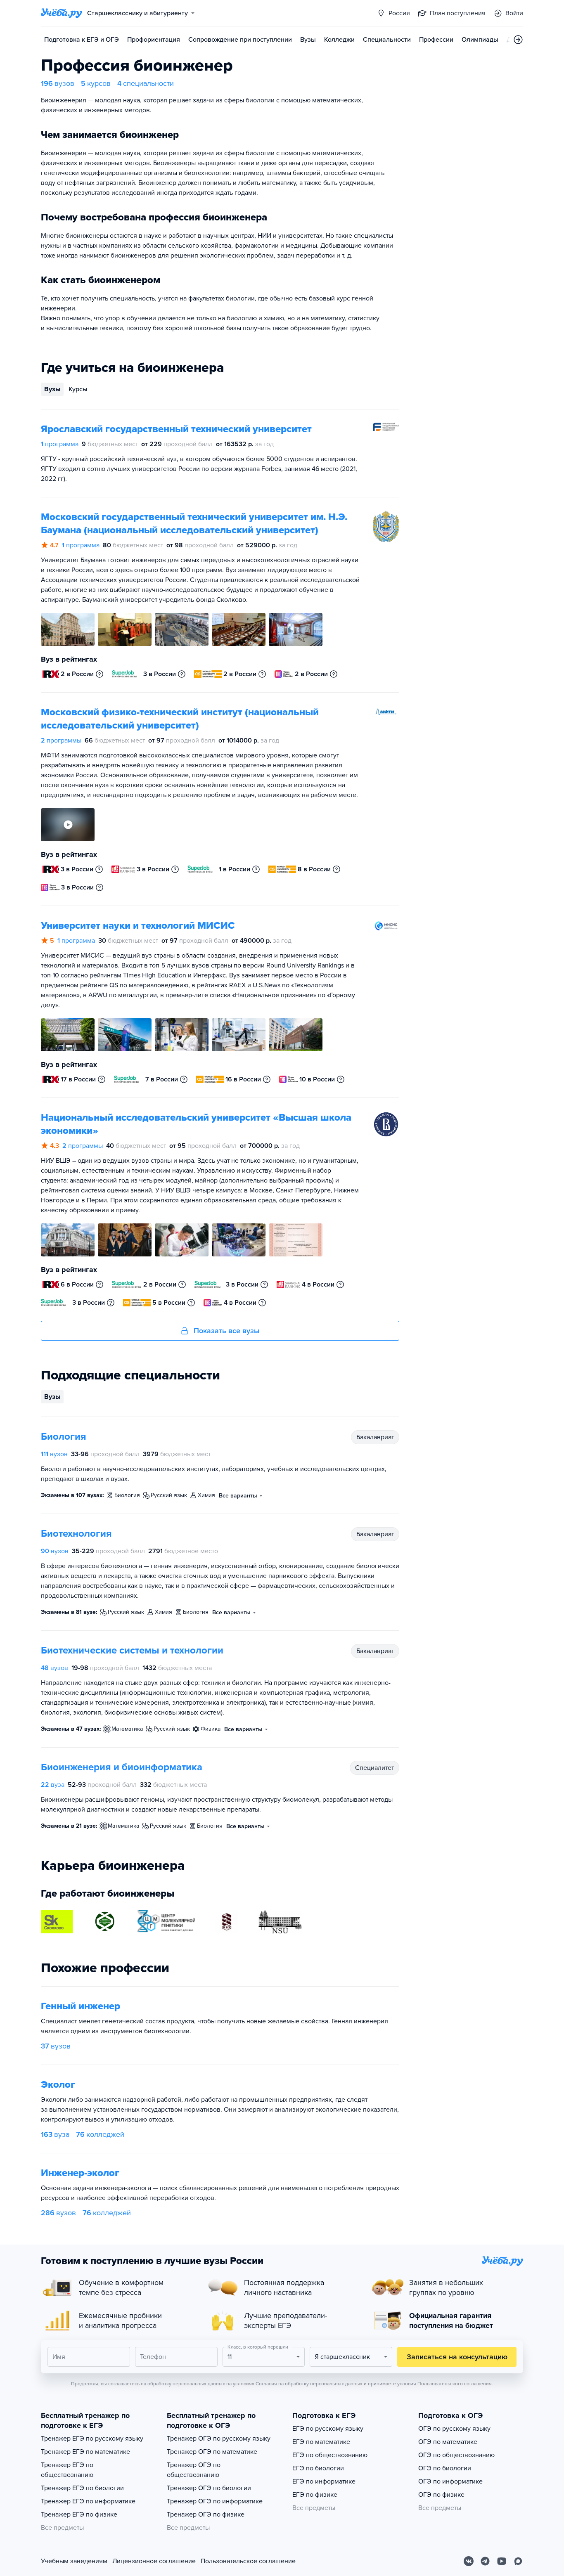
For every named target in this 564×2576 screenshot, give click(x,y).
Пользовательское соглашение (248, 2561)
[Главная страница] (62, 13)
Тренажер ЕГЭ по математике (85, 2452)
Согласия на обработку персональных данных (309, 2384)
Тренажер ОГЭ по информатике (215, 2501)
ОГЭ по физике (441, 2495)
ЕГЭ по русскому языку (328, 2429)
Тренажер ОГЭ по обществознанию (194, 2470)
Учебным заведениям (74, 2561)
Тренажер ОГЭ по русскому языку (219, 2439)
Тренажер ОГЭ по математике (212, 2452)
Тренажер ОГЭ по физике (206, 2514)
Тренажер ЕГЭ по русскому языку (92, 2439)
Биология (64, 1437)
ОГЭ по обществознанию (456, 2455)
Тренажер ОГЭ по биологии (209, 2488)
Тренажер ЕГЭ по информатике (88, 2501)
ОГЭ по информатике (450, 2481)
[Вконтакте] (469, 2561)
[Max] (518, 2561)
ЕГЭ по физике (315, 2495)
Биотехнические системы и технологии (132, 1650)
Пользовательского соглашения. (455, 2384)
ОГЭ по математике (448, 2442)
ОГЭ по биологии (445, 2468)
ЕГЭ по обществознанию (330, 2455)
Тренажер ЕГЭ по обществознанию (67, 2470)
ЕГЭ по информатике (324, 2481)
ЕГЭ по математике (321, 2442)
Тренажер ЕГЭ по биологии (82, 2488)
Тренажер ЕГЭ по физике (79, 2514)
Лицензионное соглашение (154, 2561)
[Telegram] (485, 2561)
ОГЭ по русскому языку (454, 2429)
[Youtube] (502, 2561)
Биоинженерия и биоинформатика (122, 1767)
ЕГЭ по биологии (318, 2468)
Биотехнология (76, 1534)
